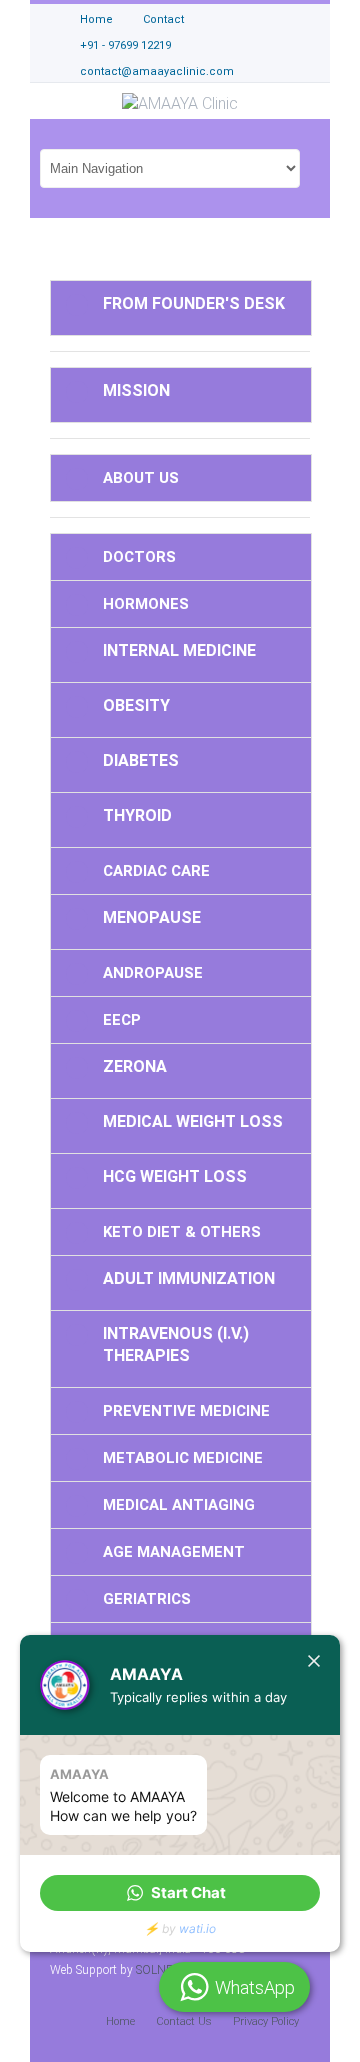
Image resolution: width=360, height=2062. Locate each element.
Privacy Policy (266, 2021)
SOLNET (158, 1970)
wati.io (197, 1928)
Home (120, 2021)
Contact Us (184, 2021)
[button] (180, 1893)
